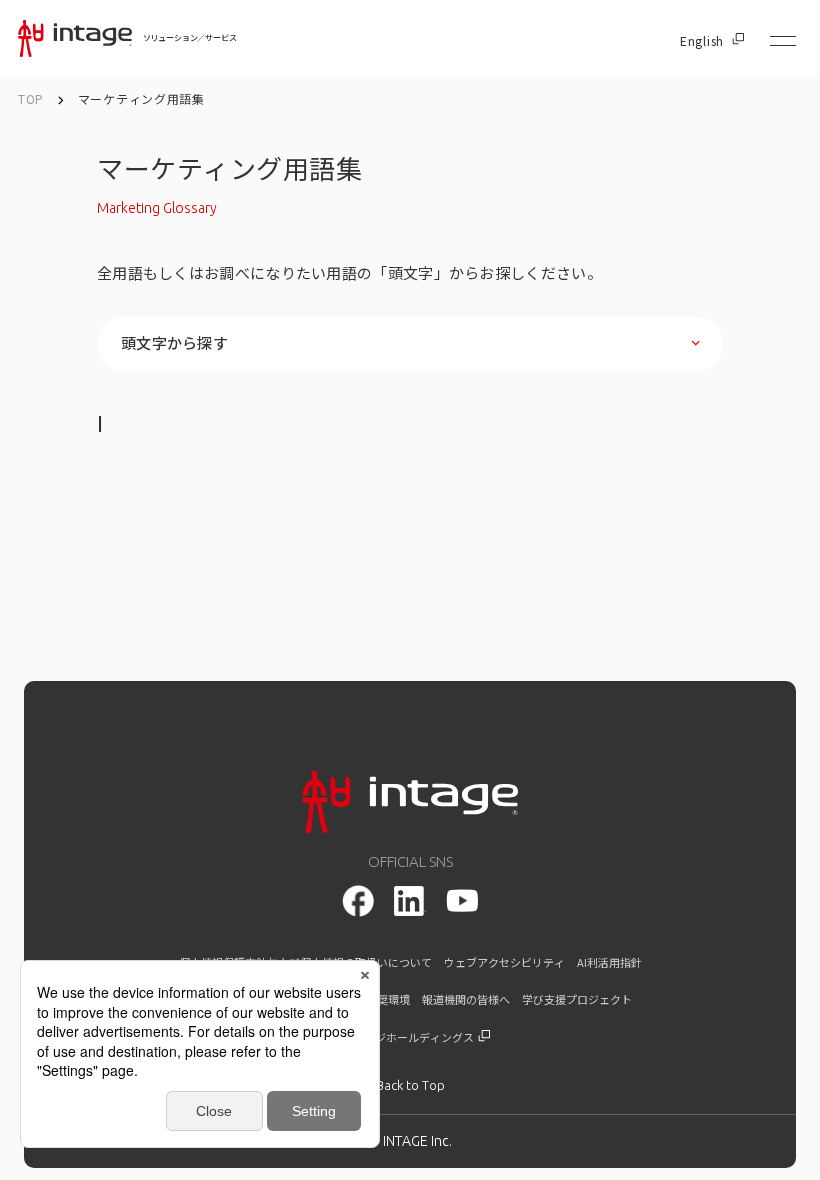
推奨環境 (388, 999)
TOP (31, 98)
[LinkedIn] (410, 901)
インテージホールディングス (403, 1037)
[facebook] (358, 901)
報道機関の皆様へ (466, 999)
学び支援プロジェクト (577, 999)
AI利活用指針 (609, 962)
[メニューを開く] (783, 41)
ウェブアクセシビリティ (504, 962)
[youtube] (462, 900)
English (702, 41)
